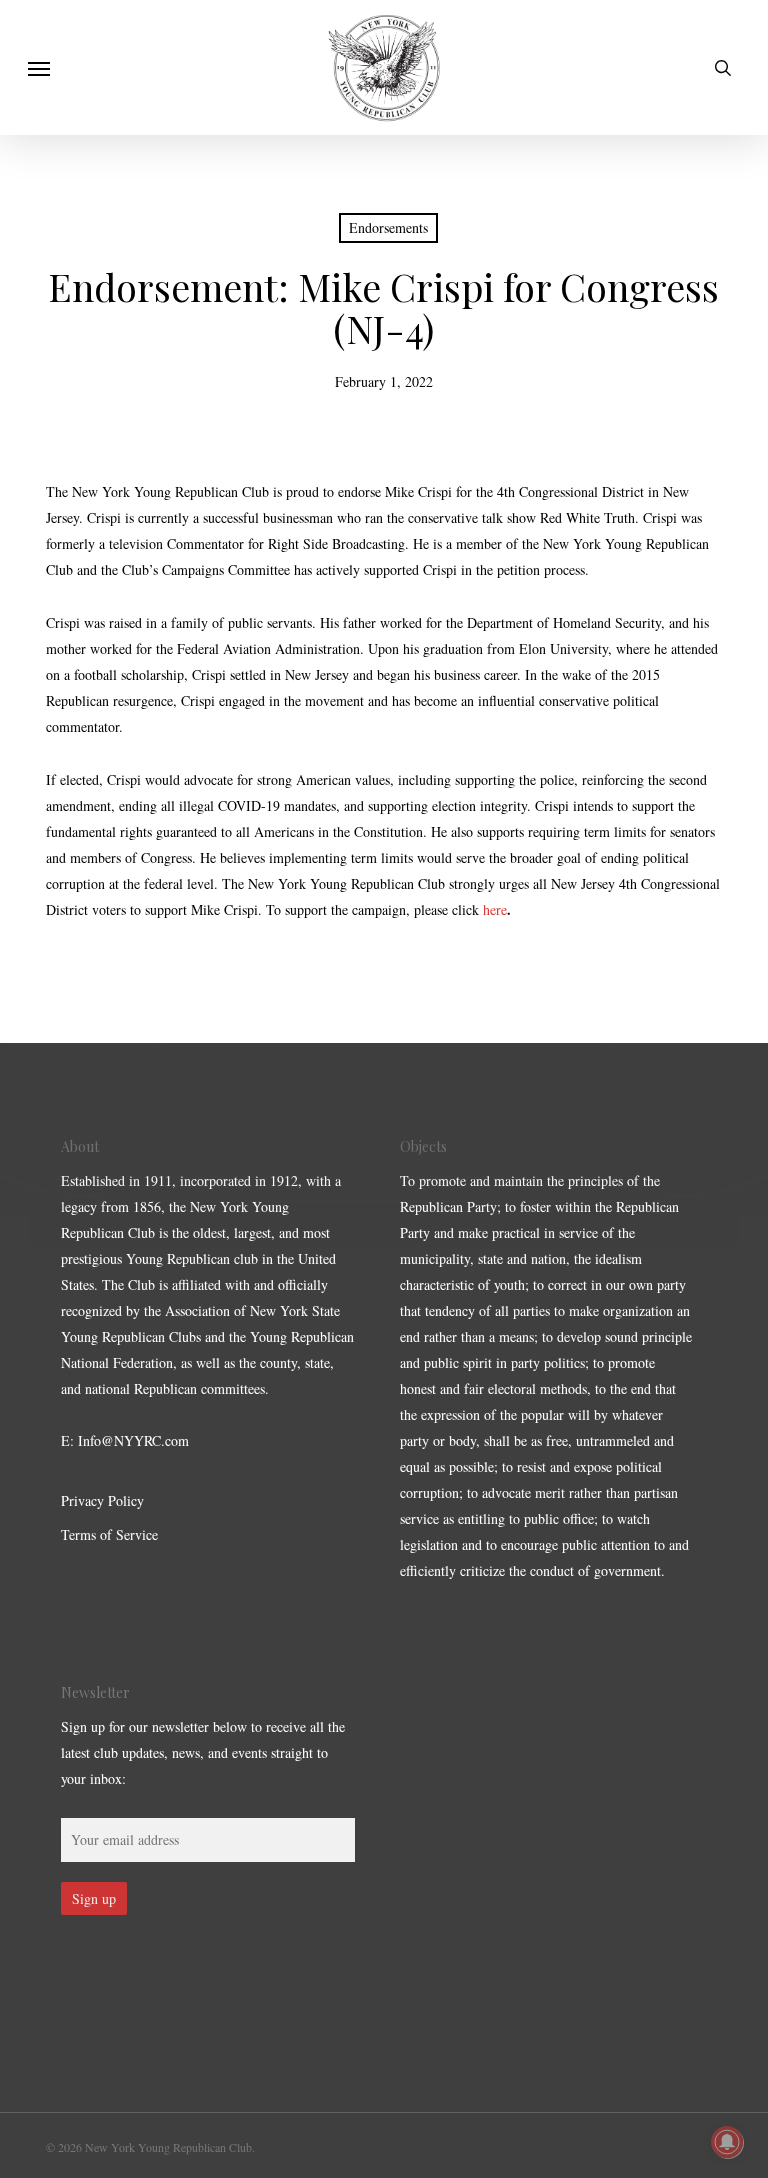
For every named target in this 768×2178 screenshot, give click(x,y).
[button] (39, 68)
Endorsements (388, 227)
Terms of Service (109, 1534)
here (495, 909)
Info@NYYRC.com (133, 1440)
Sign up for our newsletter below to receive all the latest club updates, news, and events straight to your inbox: (203, 1752)
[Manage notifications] (727, 2142)
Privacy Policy (102, 1500)
